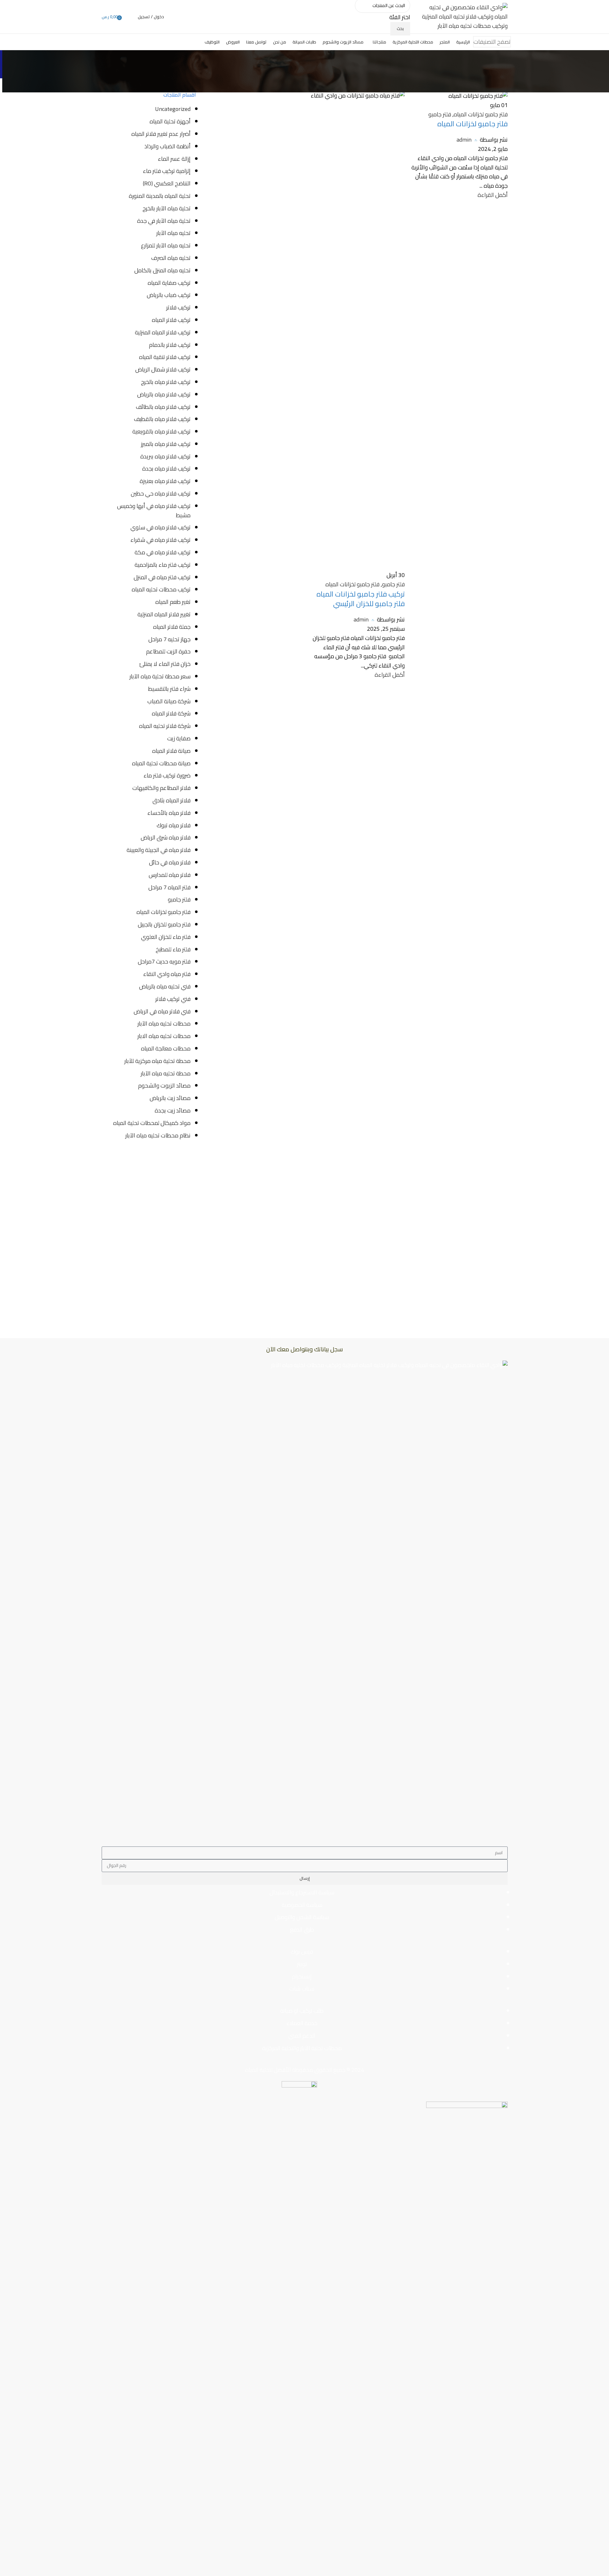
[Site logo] (464, 16)
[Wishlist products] (129, 17)
